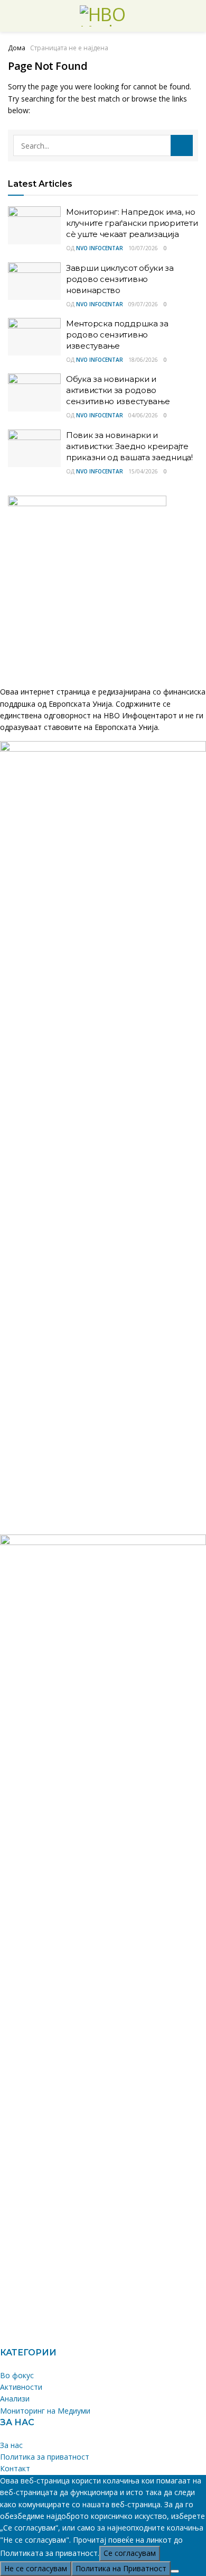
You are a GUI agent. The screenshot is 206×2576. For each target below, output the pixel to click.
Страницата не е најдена (69, 48)
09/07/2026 (143, 304)
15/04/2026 (143, 471)
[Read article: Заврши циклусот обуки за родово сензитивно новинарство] (34, 281)
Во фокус (17, 2375)
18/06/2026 (143, 360)
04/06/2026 (143, 415)
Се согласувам (130, 2553)
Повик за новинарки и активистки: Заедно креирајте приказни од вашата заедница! (129, 446)
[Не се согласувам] (175, 2571)
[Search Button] (182, 145)
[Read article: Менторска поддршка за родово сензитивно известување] (34, 337)
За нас (11, 2445)
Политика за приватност (45, 2457)
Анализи (15, 2399)
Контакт (15, 2468)
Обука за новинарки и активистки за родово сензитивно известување (118, 390)
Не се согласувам (36, 2568)
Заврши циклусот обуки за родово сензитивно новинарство (120, 279)
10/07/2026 (143, 248)
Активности (21, 2387)
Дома (17, 48)
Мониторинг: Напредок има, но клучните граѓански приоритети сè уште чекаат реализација (132, 223)
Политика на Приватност (121, 2568)
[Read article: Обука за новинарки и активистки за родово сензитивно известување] (34, 392)
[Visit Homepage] (103, 16)
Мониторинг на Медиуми (45, 2411)
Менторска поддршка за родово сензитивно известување (117, 335)
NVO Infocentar (100, 248)
